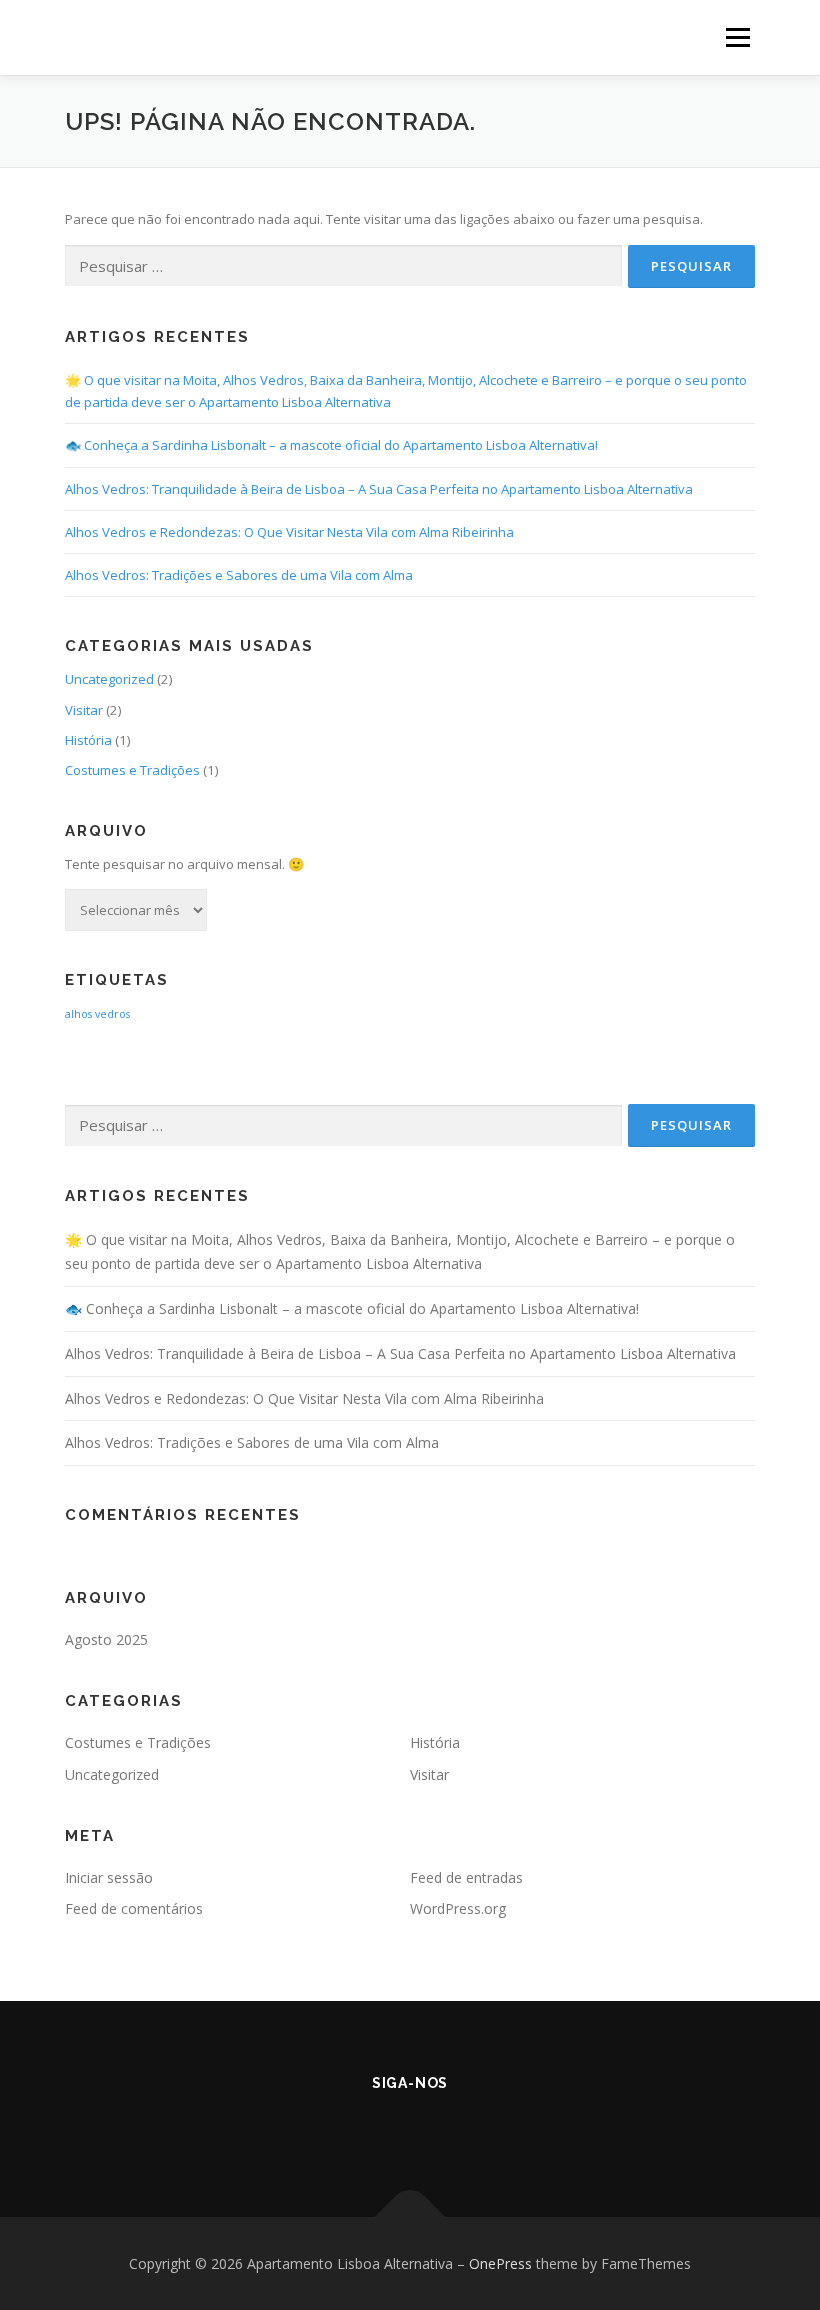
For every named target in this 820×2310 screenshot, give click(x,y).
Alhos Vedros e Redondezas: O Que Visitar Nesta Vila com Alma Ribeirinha (289, 532)
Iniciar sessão (109, 1877)
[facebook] (382, 2127)
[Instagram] (438, 2127)
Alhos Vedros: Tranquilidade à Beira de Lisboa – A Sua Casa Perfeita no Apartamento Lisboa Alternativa (379, 489)
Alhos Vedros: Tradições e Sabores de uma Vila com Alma (239, 575)
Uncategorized (109, 679)
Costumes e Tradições (132, 770)
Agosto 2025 (106, 1639)
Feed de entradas (466, 1877)
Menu (737, 37)
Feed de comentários (134, 1908)
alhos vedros (97, 1014)
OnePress (500, 2263)
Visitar (84, 710)
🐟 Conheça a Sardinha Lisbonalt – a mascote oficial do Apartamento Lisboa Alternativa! (331, 445)
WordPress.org (458, 1908)
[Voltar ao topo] (410, 2216)
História (88, 740)
